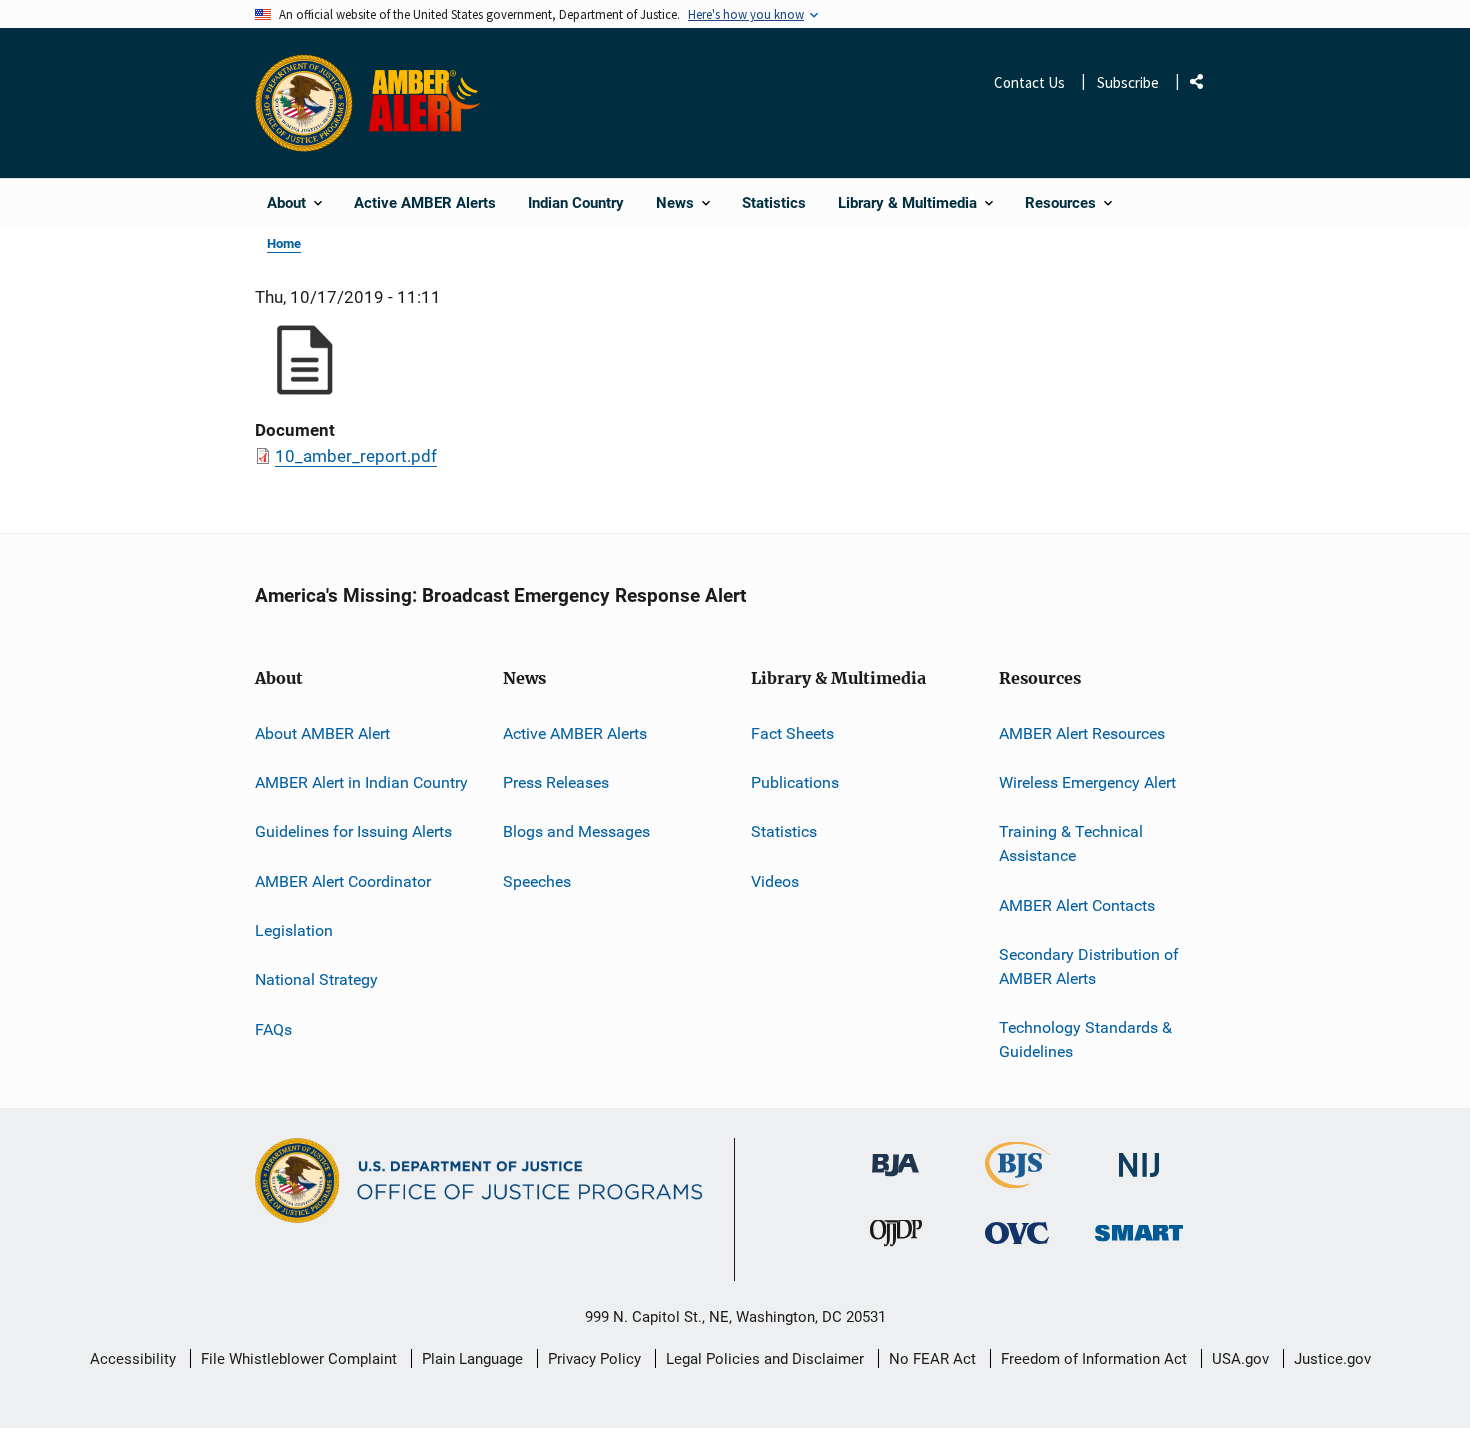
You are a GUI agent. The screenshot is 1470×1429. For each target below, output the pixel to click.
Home (284, 243)
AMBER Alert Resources (1082, 733)
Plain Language (472, 1359)
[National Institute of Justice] (1139, 1156)
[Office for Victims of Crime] (1017, 1232)
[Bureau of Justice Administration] (895, 1155)
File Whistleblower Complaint (299, 1359)
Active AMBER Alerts (575, 733)
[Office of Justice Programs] (304, 103)
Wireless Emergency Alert (1087, 782)
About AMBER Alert (322, 733)
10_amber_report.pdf (356, 456)
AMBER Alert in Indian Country (361, 782)
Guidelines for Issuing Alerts (353, 831)
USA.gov (1240, 1359)
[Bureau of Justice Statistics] (1017, 1179)
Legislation (294, 930)
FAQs (273, 1029)
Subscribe (1128, 82)
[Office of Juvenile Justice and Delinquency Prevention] (896, 1237)
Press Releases (556, 782)
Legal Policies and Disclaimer (765, 1359)
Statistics (784, 831)
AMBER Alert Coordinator (343, 881)
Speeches (537, 881)
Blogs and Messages (576, 831)
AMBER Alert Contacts (1077, 905)
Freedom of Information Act (1094, 1359)
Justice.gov (1332, 1359)
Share (1204, 85)
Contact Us (1029, 82)
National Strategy (316, 979)
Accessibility (133, 1359)
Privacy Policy (594, 1359)
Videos (775, 881)
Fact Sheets (792, 733)
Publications (795, 782)
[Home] (428, 103)
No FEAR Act (932, 1359)
